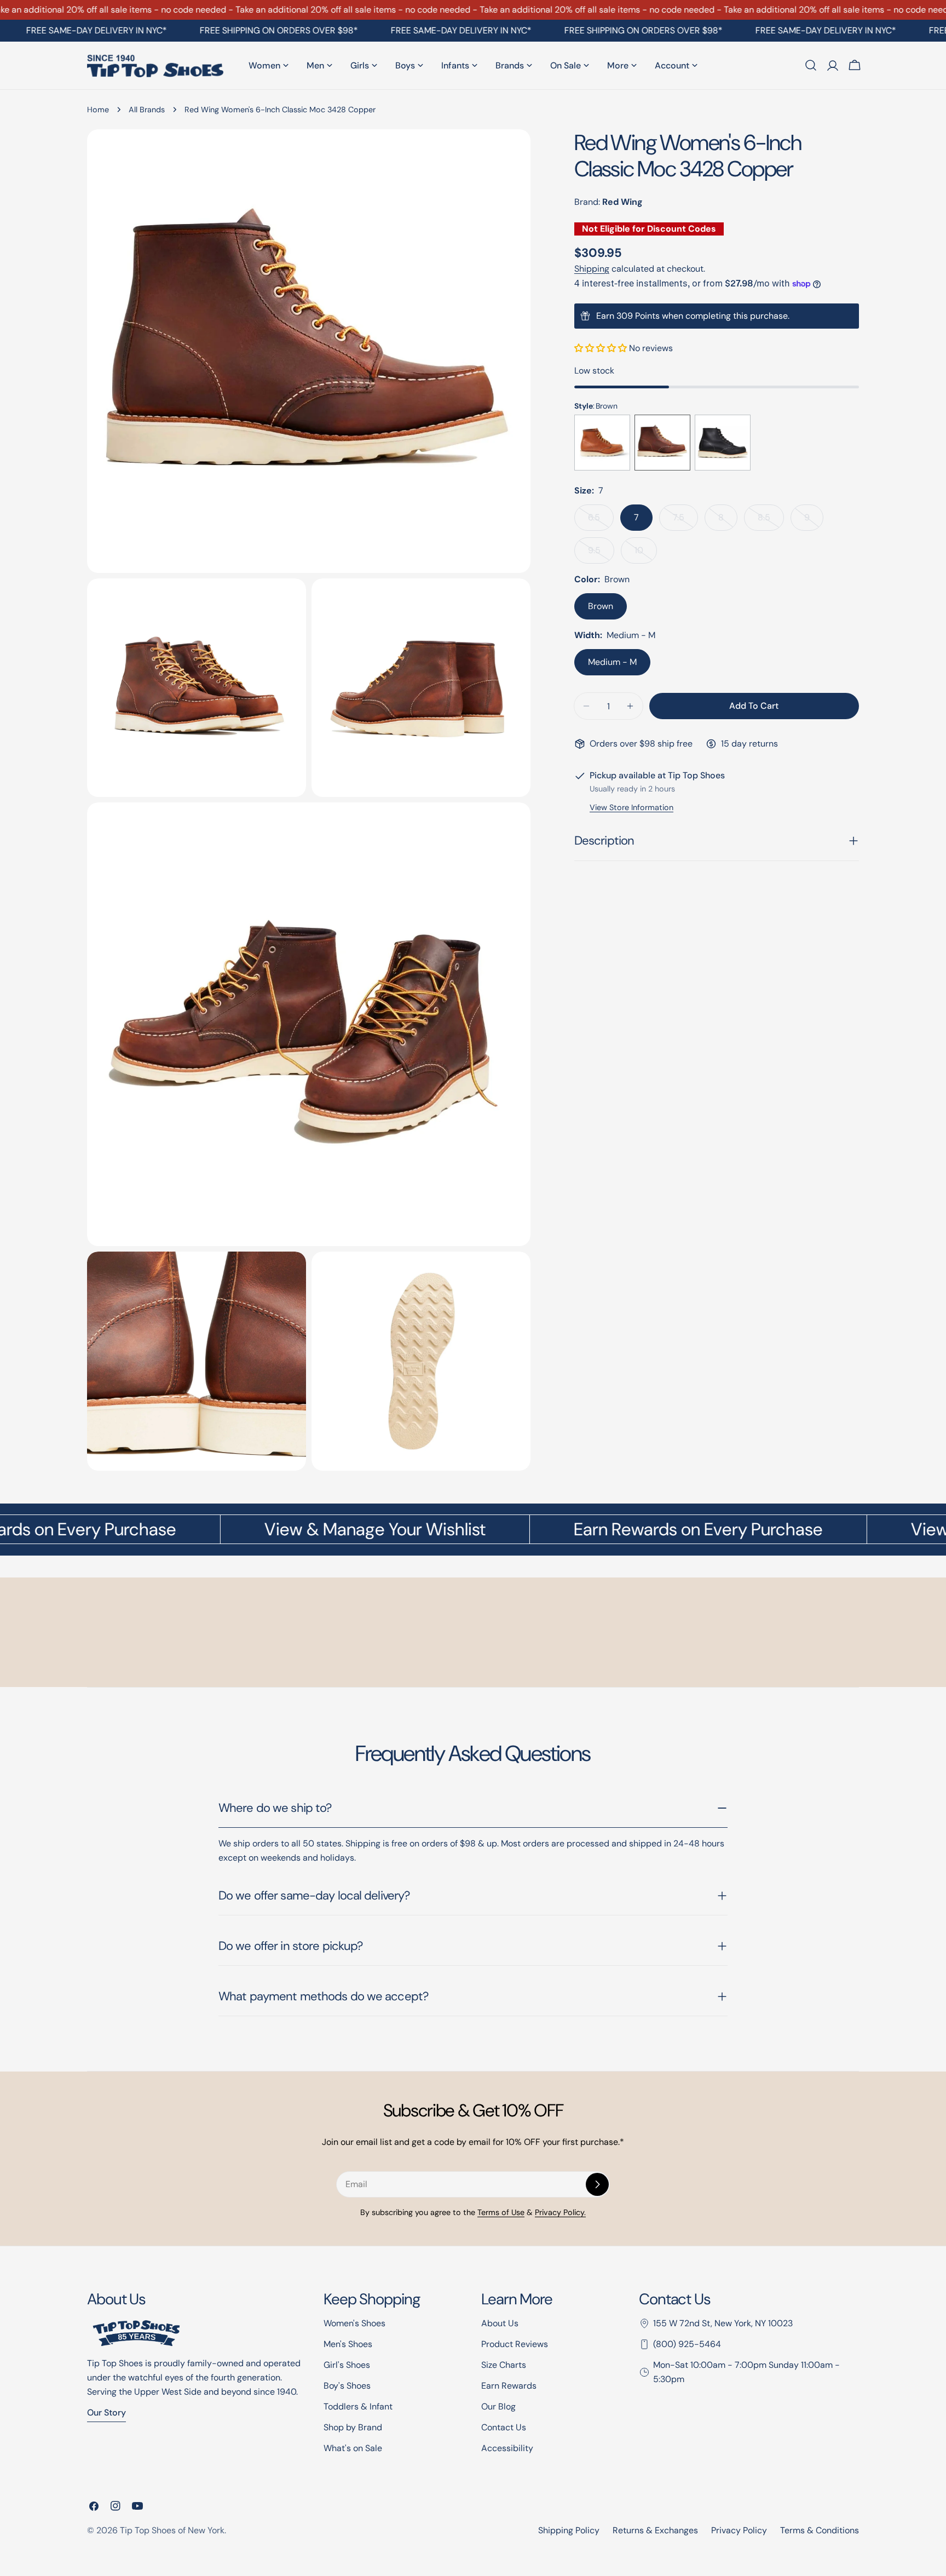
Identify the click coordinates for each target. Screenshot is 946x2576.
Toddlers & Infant (358, 2406)
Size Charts (504, 2365)
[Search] (811, 65)
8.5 (771, 521)
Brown (601, 606)
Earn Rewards (509, 2386)
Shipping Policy (569, 2530)
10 (646, 554)
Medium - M (612, 662)
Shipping (592, 269)
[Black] (723, 443)
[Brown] (602, 443)
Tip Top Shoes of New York (172, 2530)
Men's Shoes (348, 2344)
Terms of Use (501, 2212)
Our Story (106, 2413)
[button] (602, 348)
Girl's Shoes (347, 2365)
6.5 (601, 521)
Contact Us (504, 2427)
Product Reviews (515, 2344)
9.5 (601, 554)
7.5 (685, 521)
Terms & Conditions (820, 2530)
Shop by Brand (353, 2427)
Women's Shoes (354, 2323)
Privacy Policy (739, 2530)
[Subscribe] (597, 2184)
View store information (631, 807)
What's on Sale (353, 2448)
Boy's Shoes (347, 2386)
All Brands (147, 110)
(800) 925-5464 (687, 2344)
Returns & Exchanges (655, 2530)
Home (98, 110)
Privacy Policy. (560, 2212)
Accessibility (507, 2448)
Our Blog (498, 2406)
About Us (500, 2323)
